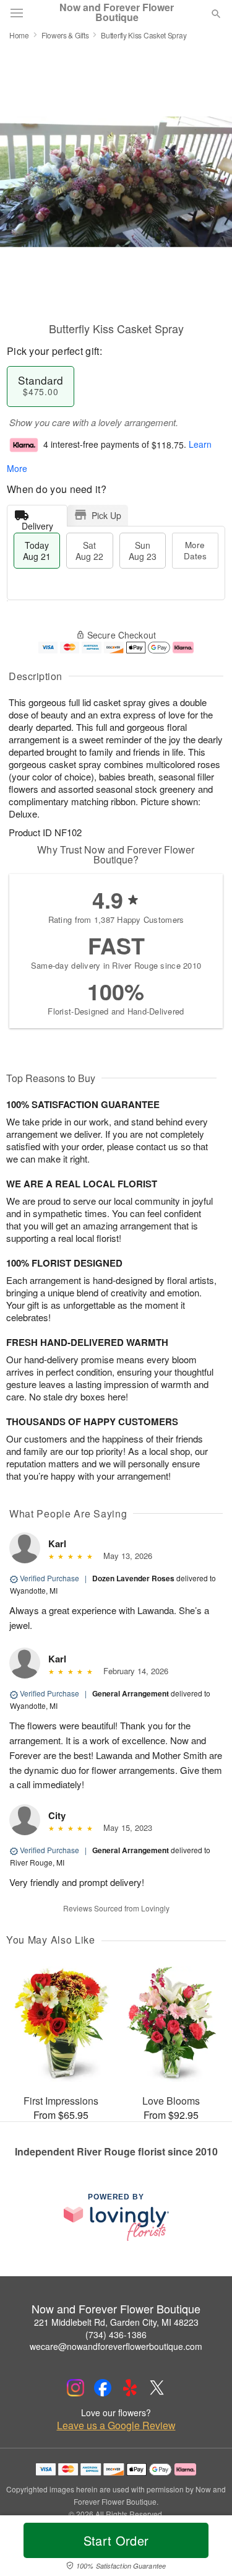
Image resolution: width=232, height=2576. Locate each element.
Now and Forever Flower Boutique (117, 12)
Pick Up (106, 515)
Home (19, 35)
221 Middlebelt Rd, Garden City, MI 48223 (116, 2322)
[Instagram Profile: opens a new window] (75, 2388)
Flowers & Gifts (65, 35)
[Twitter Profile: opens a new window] (157, 2388)
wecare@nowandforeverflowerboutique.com (116, 2346)
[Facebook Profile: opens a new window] (103, 2388)
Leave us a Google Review (116, 2425)
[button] (206, 2548)
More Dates (195, 550)
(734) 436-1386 (116, 2334)
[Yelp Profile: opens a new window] (130, 2388)
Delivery (37, 523)
